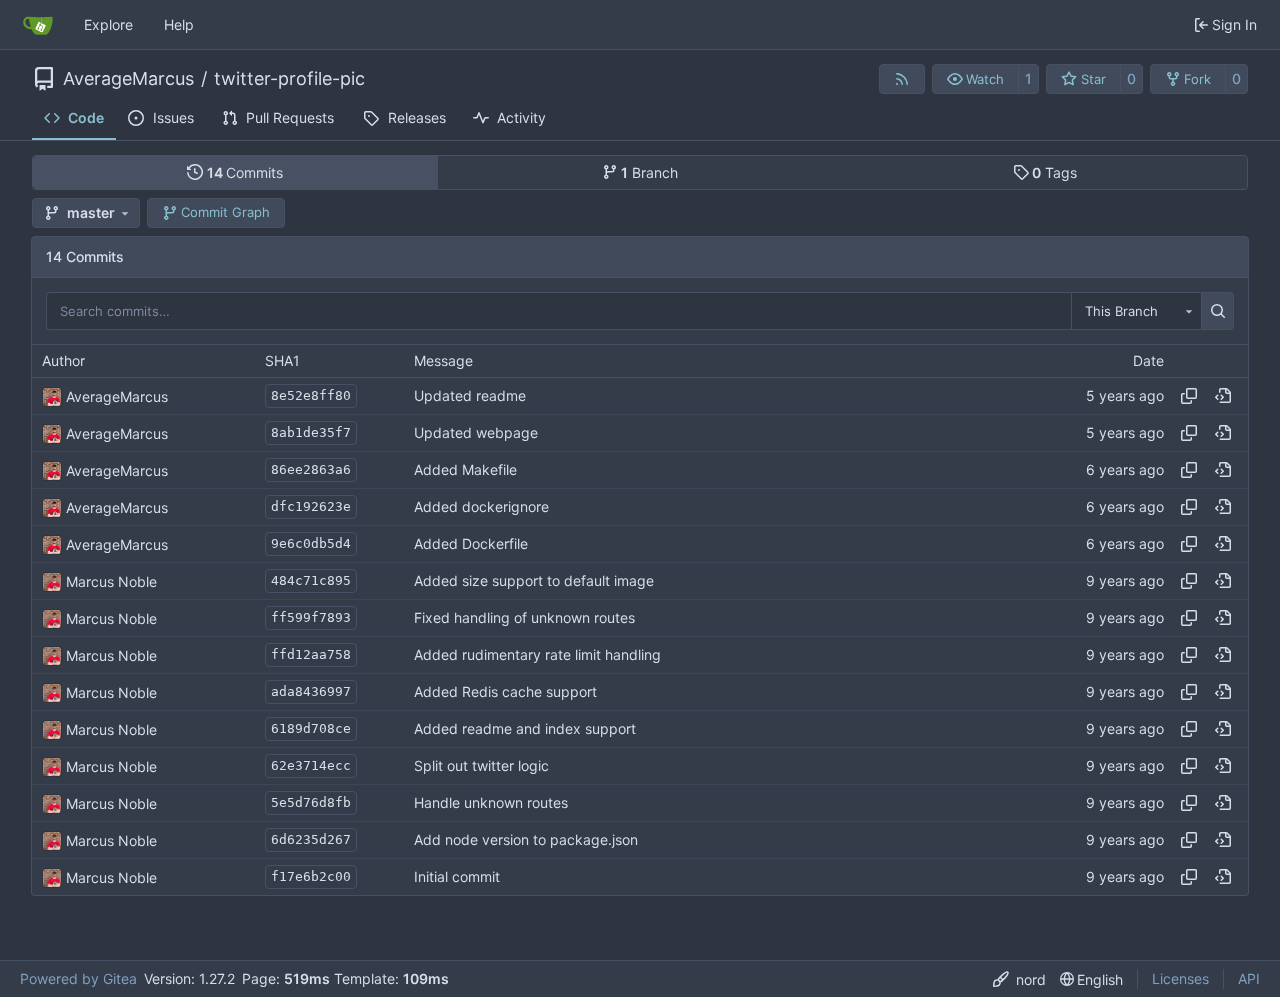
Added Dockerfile (471, 544)
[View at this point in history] (1223, 396)
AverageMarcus (128, 79)
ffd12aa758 (311, 654)
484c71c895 (311, 580)
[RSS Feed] (902, 79)
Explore (108, 24)
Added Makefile (465, 470)
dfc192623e (311, 506)
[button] (975, 79)
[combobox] (1136, 311)
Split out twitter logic (481, 766)
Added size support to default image (534, 581)
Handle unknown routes (491, 803)
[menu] (1019, 979)
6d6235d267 (311, 839)
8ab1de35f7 (311, 432)
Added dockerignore (481, 507)
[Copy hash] (1189, 396)
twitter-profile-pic (289, 79)
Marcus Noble (111, 581)
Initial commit (457, 877)
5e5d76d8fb (311, 802)
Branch (649, 172)
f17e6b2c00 (311, 876)
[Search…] (1217, 311)
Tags (1054, 172)
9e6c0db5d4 (311, 543)
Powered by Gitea (78, 978)
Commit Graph (225, 212)
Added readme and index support (525, 729)
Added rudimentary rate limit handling (537, 655)
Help (179, 24)
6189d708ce (311, 728)
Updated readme (470, 396)
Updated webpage (476, 433)
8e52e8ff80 (311, 395)
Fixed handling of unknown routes (524, 618)
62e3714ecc (311, 765)
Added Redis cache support (505, 692)
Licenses (1180, 978)
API (1249, 978)
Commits (245, 172)
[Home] (38, 25)
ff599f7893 (311, 617)
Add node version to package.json (526, 840)
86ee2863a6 (311, 469)
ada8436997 (311, 691)
